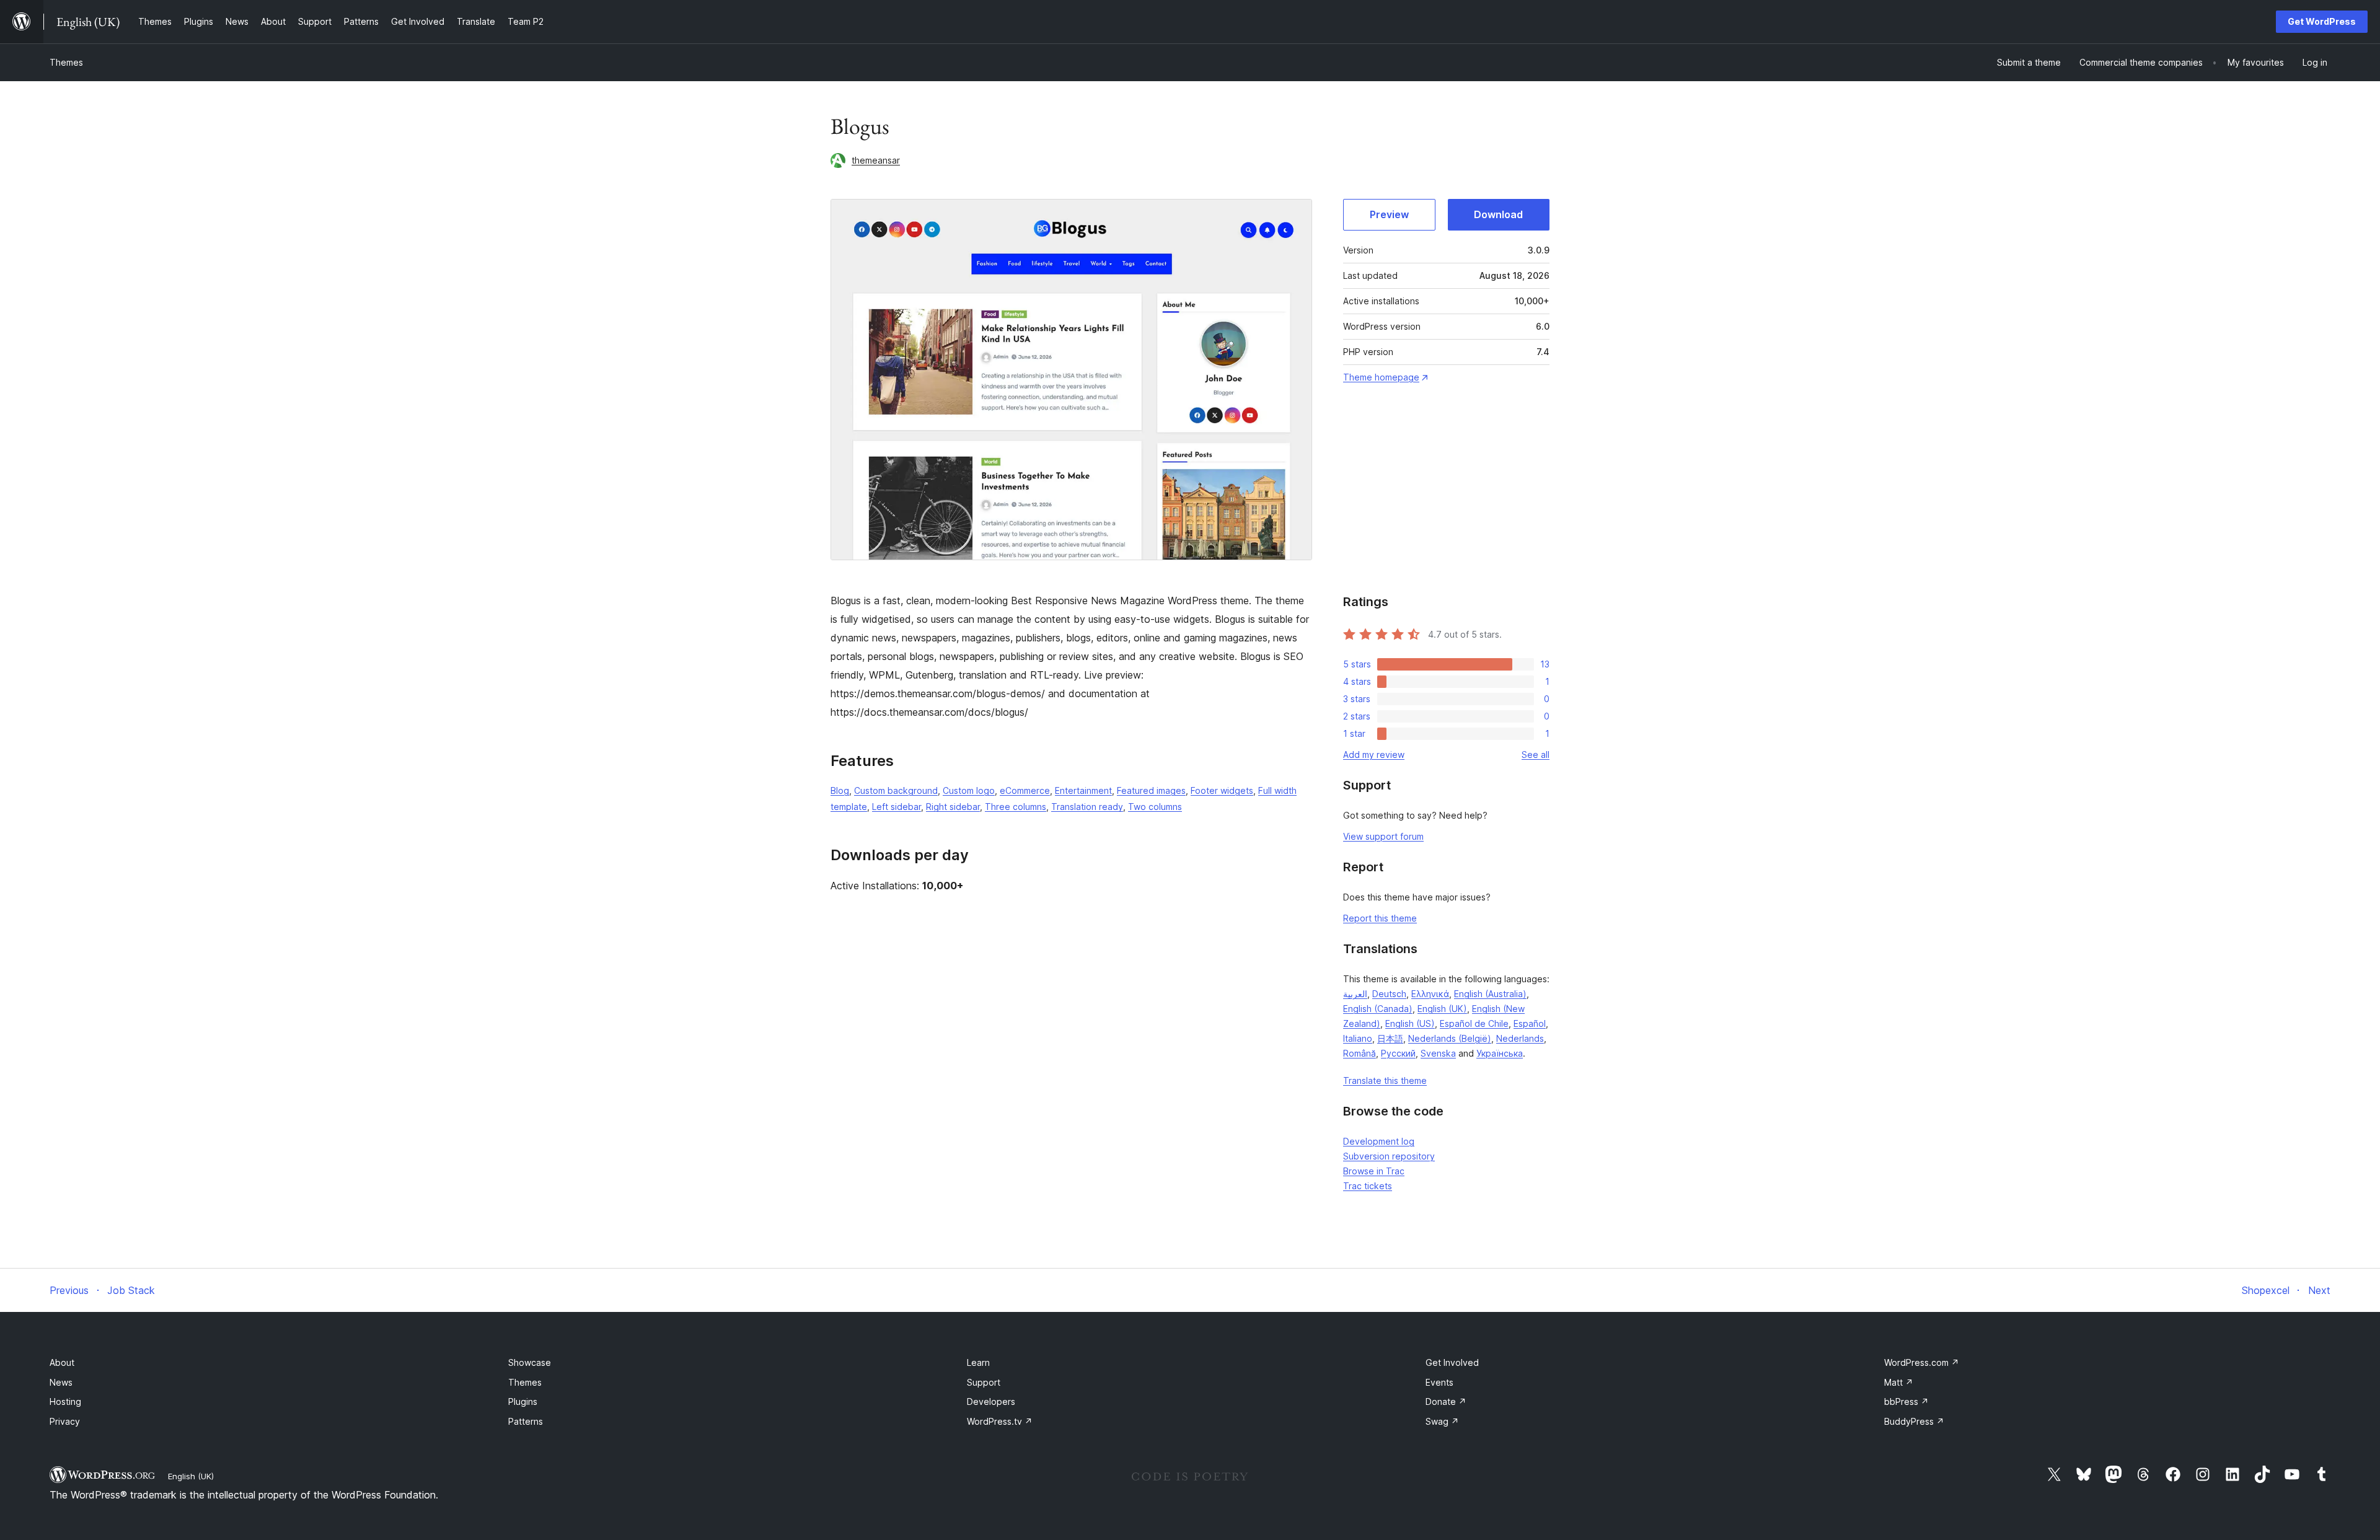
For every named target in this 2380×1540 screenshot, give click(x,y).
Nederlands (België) (1450, 1038)
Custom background (896, 790)
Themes (66, 62)
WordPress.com (1922, 1362)
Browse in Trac (1374, 1171)
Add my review (1374, 755)
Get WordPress (2322, 21)
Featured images (1151, 790)
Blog (840, 790)
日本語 (1390, 1038)
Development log (1379, 1141)
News (61, 1382)
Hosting (65, 1401)
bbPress (1906, 1401)
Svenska (1438, 1053)
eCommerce (1025, 790)
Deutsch (1389, 994)
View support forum (1383, 836)
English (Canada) (1378, 1009)
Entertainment (1083, 790)
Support (984, 1382)
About (62, 1362)
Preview (1389, 214)
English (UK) (1442, 1009)
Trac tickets (1368, 1186)
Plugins (523, 1401)
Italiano (1358, 1038)
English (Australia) (1490, 994)
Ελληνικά (1430, 994)
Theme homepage (1381, 377)
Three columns (1016, 807)
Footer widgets (1222, 790)
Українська (1500, 1053)
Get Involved (1452, 1362)
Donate (1446, 1401)
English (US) (1410, 1023)
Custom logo (969, 790)
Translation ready (1087, 807)
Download (1498, 214)
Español (1530, 1023)
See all (1536, 755)
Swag (1442, 1421)
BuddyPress (1914, 1421)
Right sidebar (953, 807)
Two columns (1155, 807)
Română (1360, 1053)
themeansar (876, 160)
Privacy (65, 1421)
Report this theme (1380, 918)
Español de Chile (1474, 1023)
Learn (978, 1362)
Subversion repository (1389, 1156)
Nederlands (1520, 1038)
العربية (1355, 994)
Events (1439, 1382)
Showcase (530, 1362)
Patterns (526, 1421)
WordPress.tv (1000, 1421)
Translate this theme (1385, 1080)
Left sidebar (897, 807)
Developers (991, 1401)
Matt (1899, 1382)
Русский (1398, 1053)
